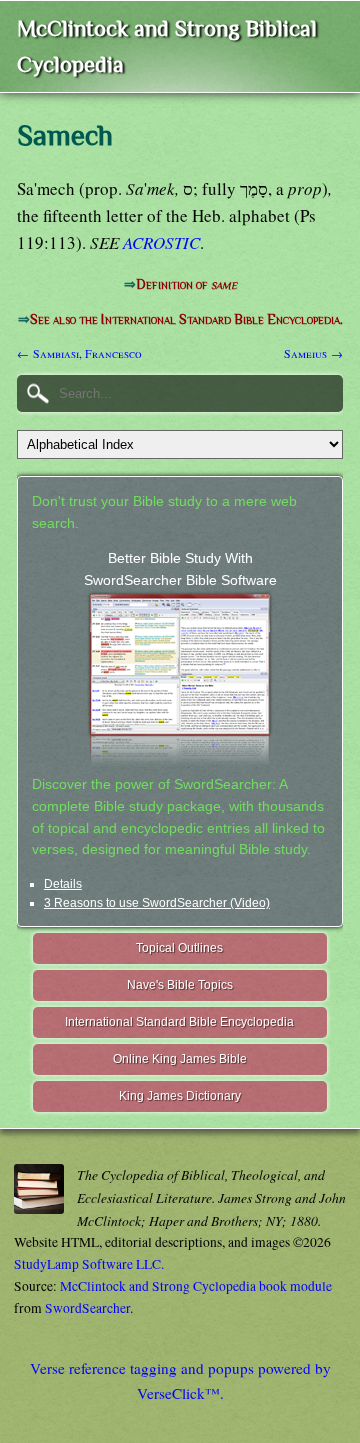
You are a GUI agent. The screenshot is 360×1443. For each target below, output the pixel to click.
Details (63, 884)
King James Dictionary (180, 1096)
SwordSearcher (87, 1308)
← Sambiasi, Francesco (79, 353)
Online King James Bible (180, 1059)
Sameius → (313, 353)
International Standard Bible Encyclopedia (179, 1022)
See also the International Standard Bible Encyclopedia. (186, 319)
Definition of (186, 284)
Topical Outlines (179, 948)
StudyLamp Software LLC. (89, 1264)
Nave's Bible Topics (180, 985)
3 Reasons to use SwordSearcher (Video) (157, 903)
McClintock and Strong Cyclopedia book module (196, 1286)
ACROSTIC (161, 242)
